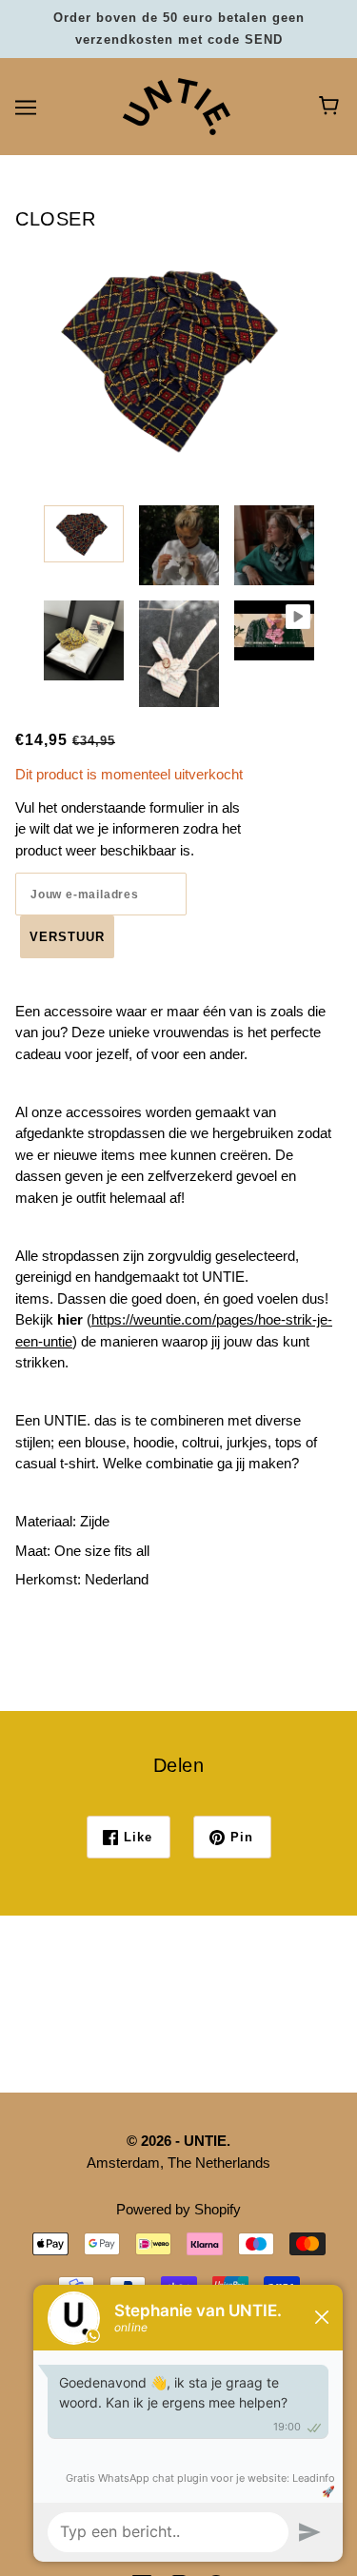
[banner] (177, 105)
